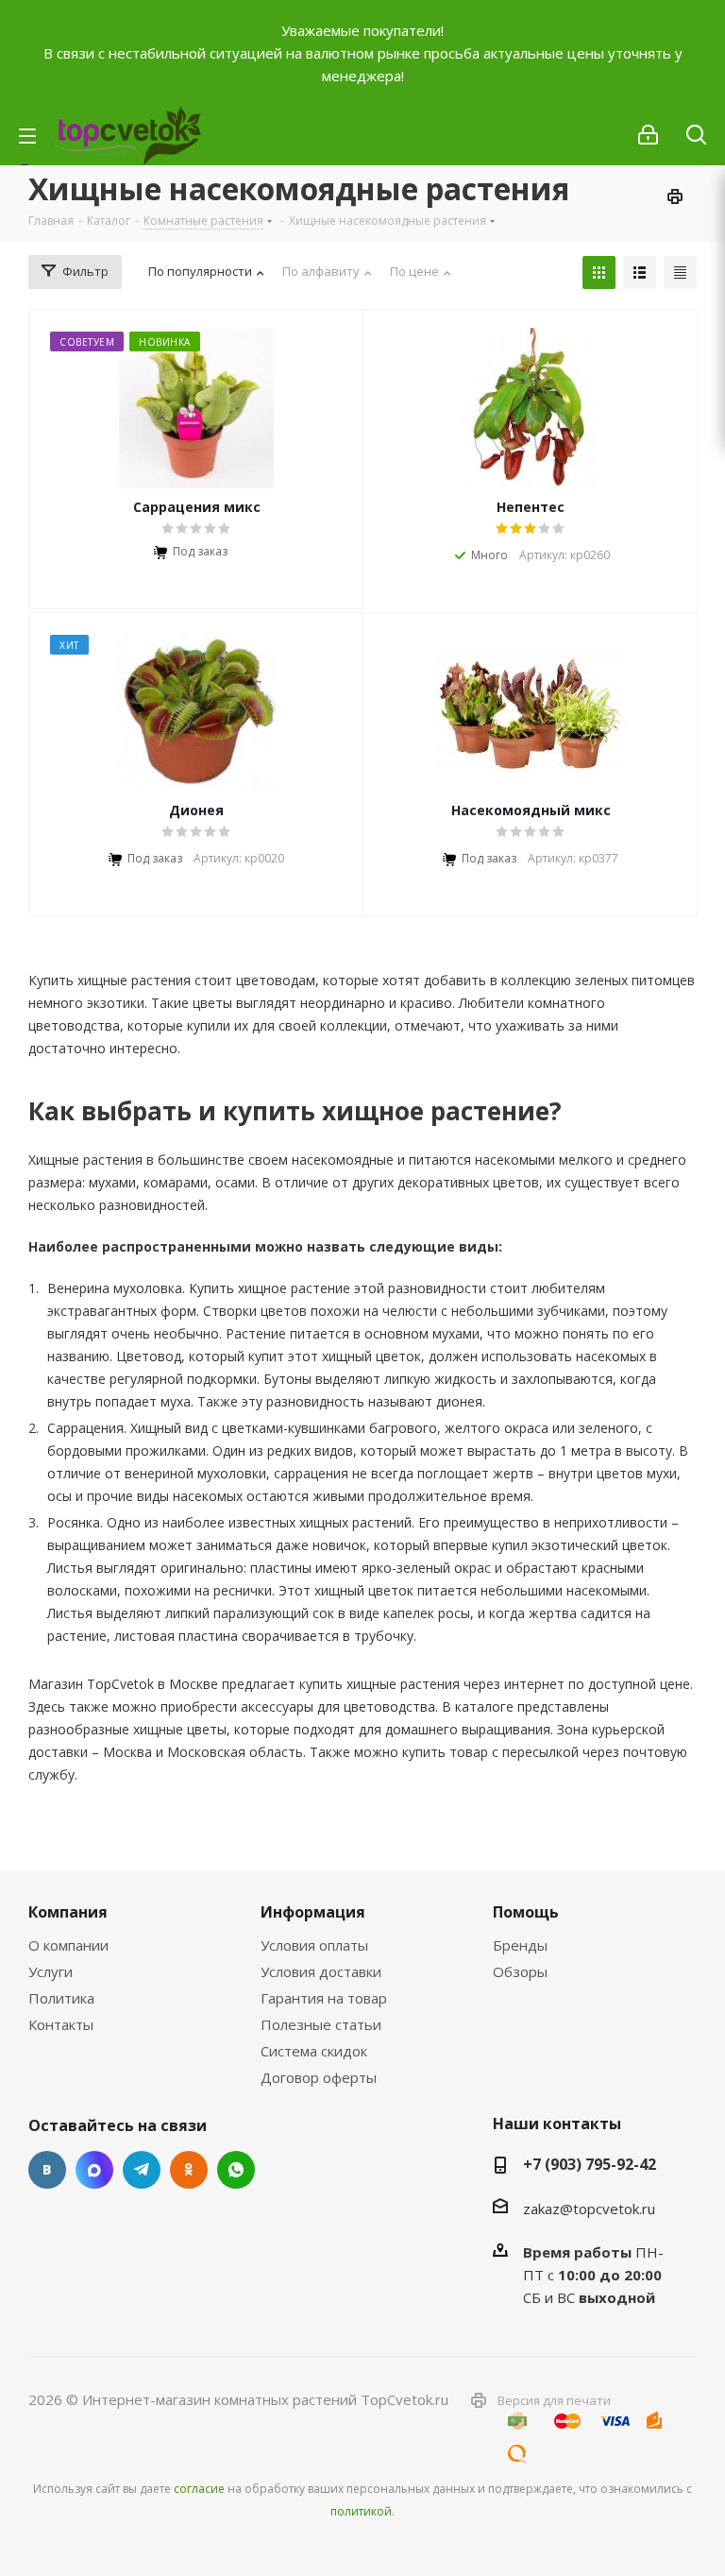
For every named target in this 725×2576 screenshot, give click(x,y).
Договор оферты (319, 2077)
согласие (199, 2489)
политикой (361, 2511)
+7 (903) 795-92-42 (590, 2164)
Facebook (94, 2170)
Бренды (520, 1945)
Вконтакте (47, 2170)
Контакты (61, 2024)
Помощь (526, 1912)
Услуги (51, 1971)
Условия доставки (321, 1971)
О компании (68, 1945)
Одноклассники (189, 2170)
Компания (68, 1912)
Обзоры (520, 1971)
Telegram (142, 2170)
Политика (61, 1998)
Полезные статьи (321, 2024)
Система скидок (314, 2051)
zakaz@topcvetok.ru (589, 2209)
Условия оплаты (314, 1945)
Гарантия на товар (324, 1998)
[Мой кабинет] (648, 135)
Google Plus (236, 2170)
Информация (313, 1912)
